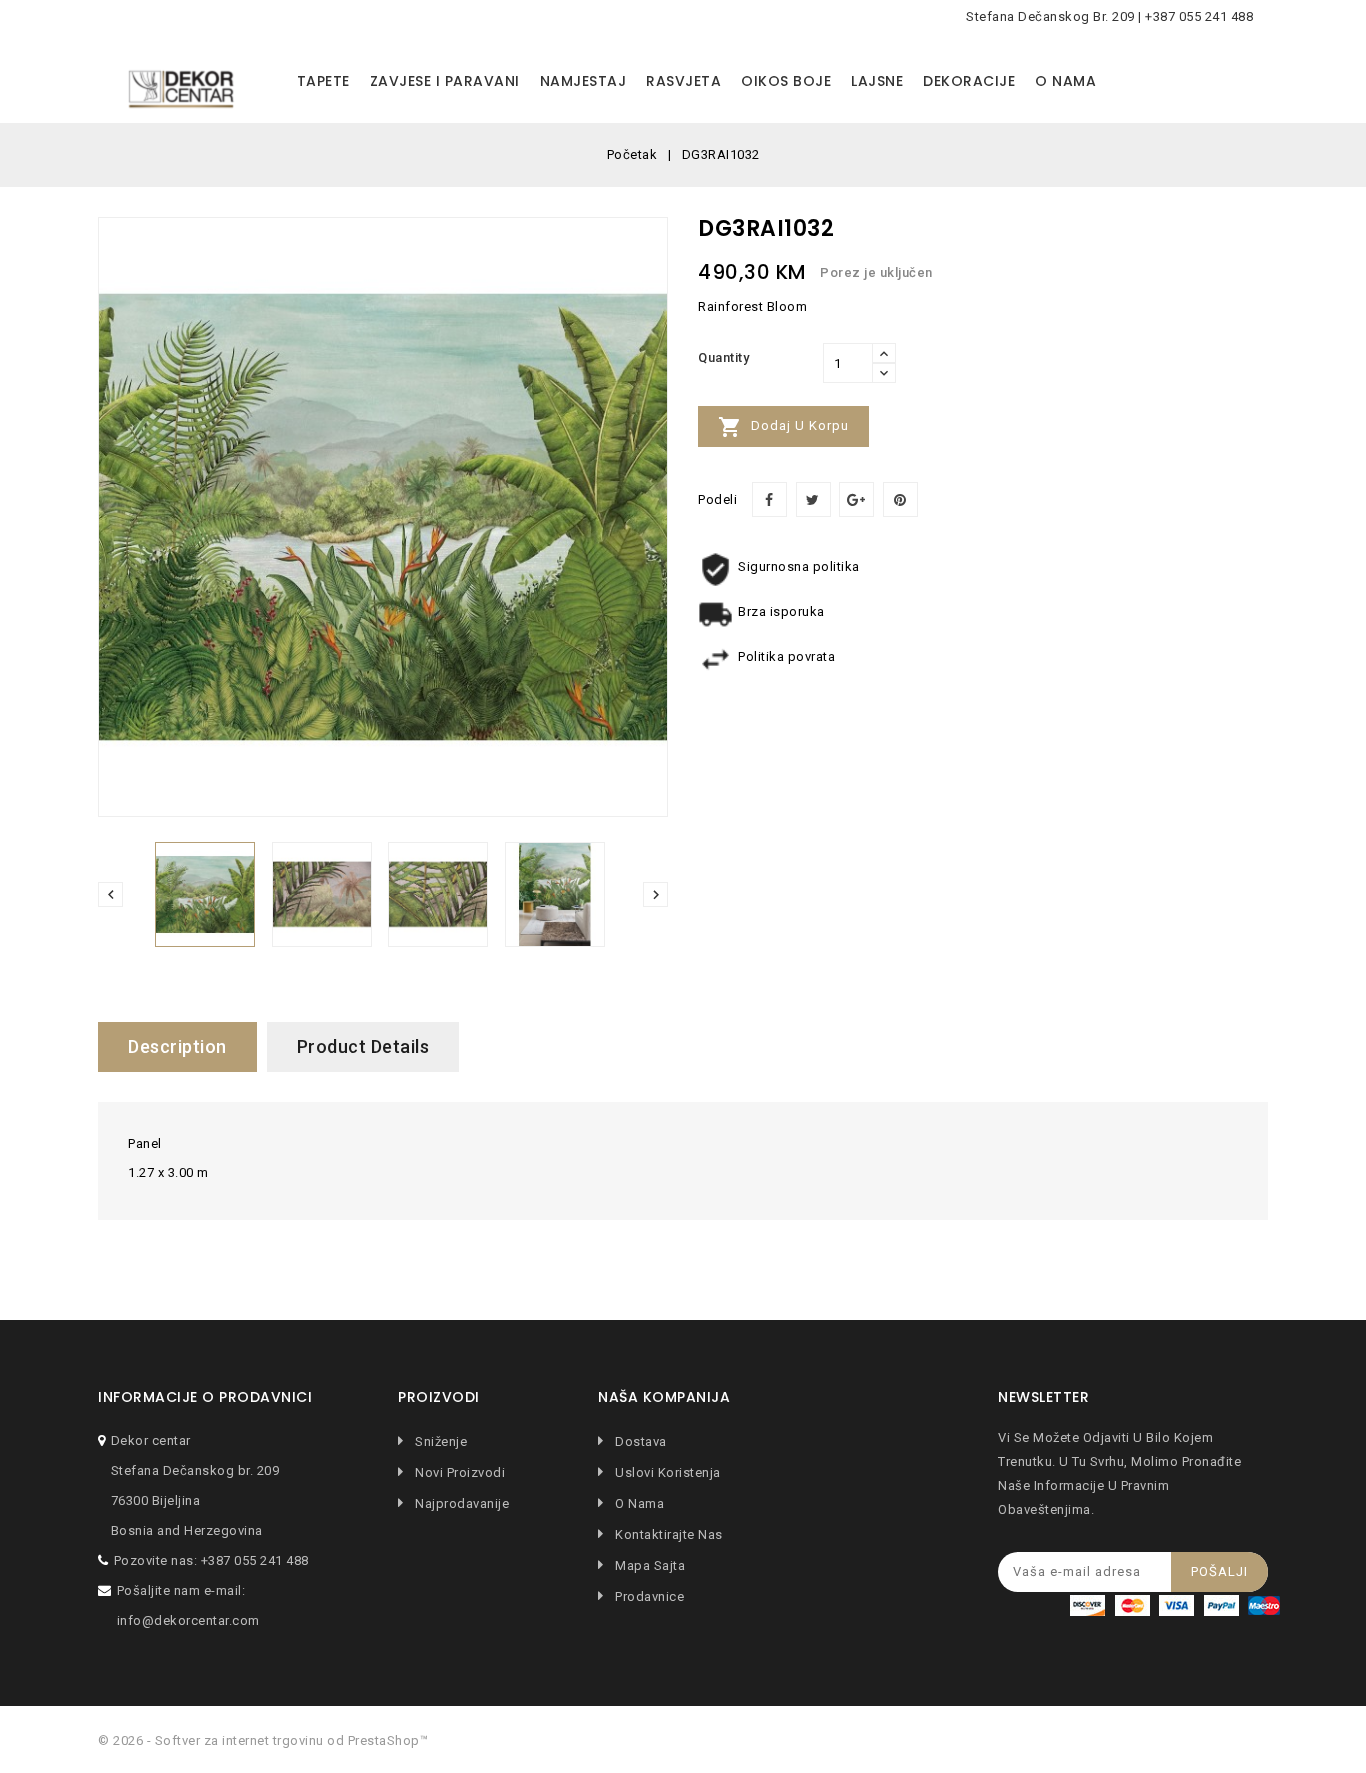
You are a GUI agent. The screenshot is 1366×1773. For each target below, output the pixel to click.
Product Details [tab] (363, 1046)
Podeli (769, 499)
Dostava (639, 1441)
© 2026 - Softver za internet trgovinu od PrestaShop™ (263, 1740)
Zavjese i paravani (445, 81)
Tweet (813, 499)
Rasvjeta (683, 81)
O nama (1065, 81)
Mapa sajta (648, 1565)
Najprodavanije (460, 1503)
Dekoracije (969, 81)
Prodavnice (648, 1596)
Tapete (323, 81)
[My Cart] (1248, 82)
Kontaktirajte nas (667, 1534)
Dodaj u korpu (783, 427)
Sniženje (439, 1441)
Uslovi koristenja (666, 1472)
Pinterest (900, 499)
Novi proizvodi (458, 1472)
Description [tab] (177, 1046)
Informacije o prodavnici (205, 1397)
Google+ (856, 499)
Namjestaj (583, 81)
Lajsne (877, 81)
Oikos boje (786, 81)
